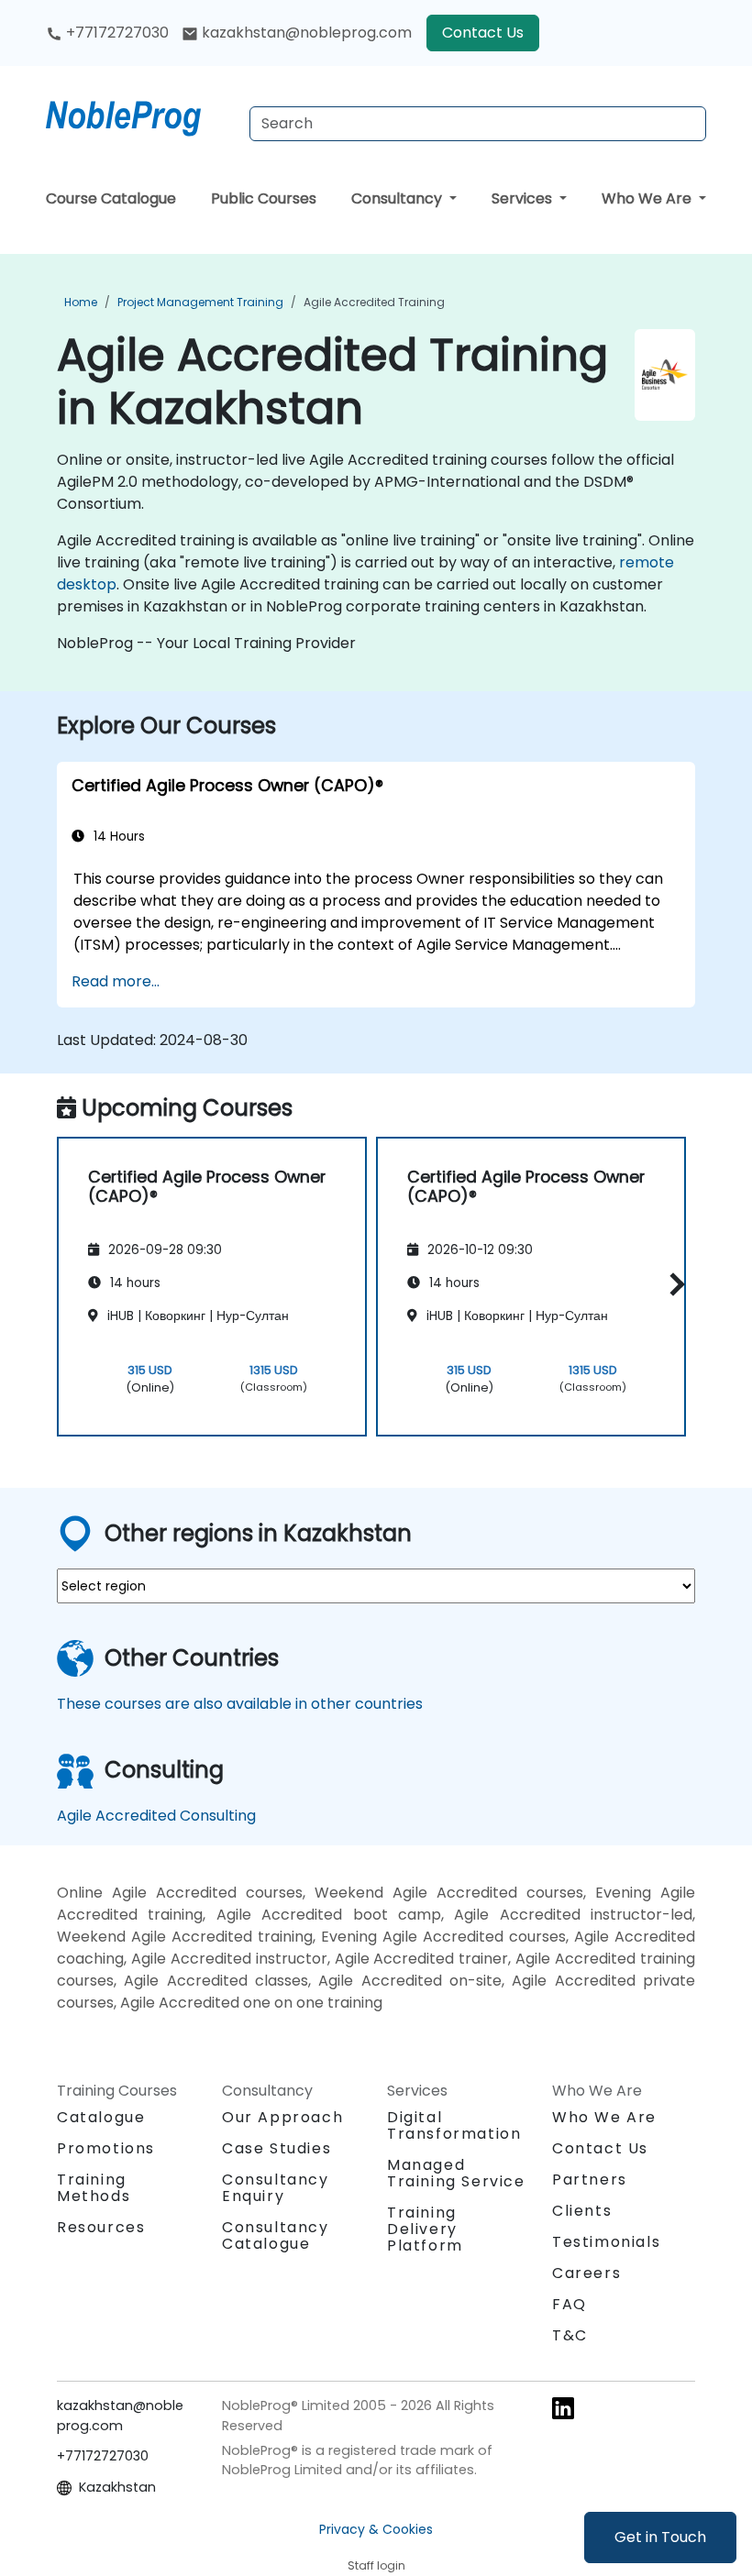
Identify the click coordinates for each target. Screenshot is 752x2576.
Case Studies (276, 2148)
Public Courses (264, 198)
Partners (590, 2180)
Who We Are (648, 198)
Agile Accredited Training (374, 302)
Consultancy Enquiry (276, 2188)
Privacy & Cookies (376, 2529)
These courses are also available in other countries (240, 1704)
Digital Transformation (454, 2125)
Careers (586, 2273)
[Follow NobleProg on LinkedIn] (563, 2407)
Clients (582, 2211)
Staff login (376, 2565)
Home (81, 302)
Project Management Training (200, 302)
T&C (570, 2335)
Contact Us (483, 33)
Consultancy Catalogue (276, 2235)
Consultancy (398, 198)
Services (524, 198)
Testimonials (606, 2242)
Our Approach (282, 2117)
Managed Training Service (456, 2173)
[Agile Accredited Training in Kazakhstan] (140, 115)
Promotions (106, 2148)
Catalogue (101, 2117)
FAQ (570, 2304)
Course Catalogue (111, 198)
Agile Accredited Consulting (156, 1816)
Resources (101, 2227)
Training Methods (94, 2188)
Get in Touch (660, 2537)
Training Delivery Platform (425, 2229)
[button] (673, 1284)
